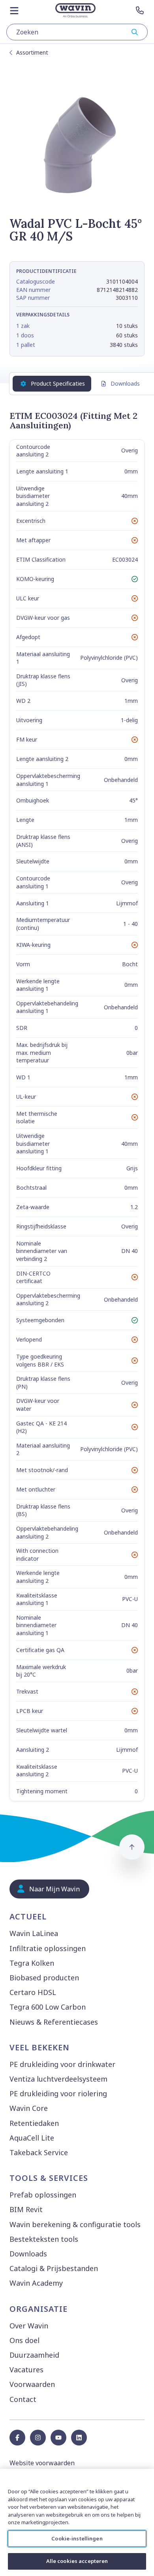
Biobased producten (44, 1978)
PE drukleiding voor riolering (58, 2093)
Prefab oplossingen (43, 2195)
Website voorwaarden (42, 2463)
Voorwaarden (32, 2384)
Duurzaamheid (34, 2355)
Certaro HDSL (33, 1992)
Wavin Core (29, 2108)
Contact (23, 2399)
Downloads (125, 383)
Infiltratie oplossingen (48, 1948)
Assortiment (32, 52)
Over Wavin (29, 2326)
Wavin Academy (36, 2283)
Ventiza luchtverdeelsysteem (58, 2079)
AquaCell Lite (32, 2138)
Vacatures (26, 2370)
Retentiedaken (34, 2123)
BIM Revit (26, 2209)
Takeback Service (39, 2152)
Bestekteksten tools (44, 2239)
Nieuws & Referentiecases (54, 2022)
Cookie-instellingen (77, 2538)
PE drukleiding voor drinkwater (62, 2064)
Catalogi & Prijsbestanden (54, 2268)
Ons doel (24, 2340)
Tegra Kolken (32, 1963)
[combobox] (77, 32)
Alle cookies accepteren (77, 2561)
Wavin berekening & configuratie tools (75, 2224)
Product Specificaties (58, 383)
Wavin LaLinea (34, 1933)
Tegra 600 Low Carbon (48, 2007)
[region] (77, 2522)
